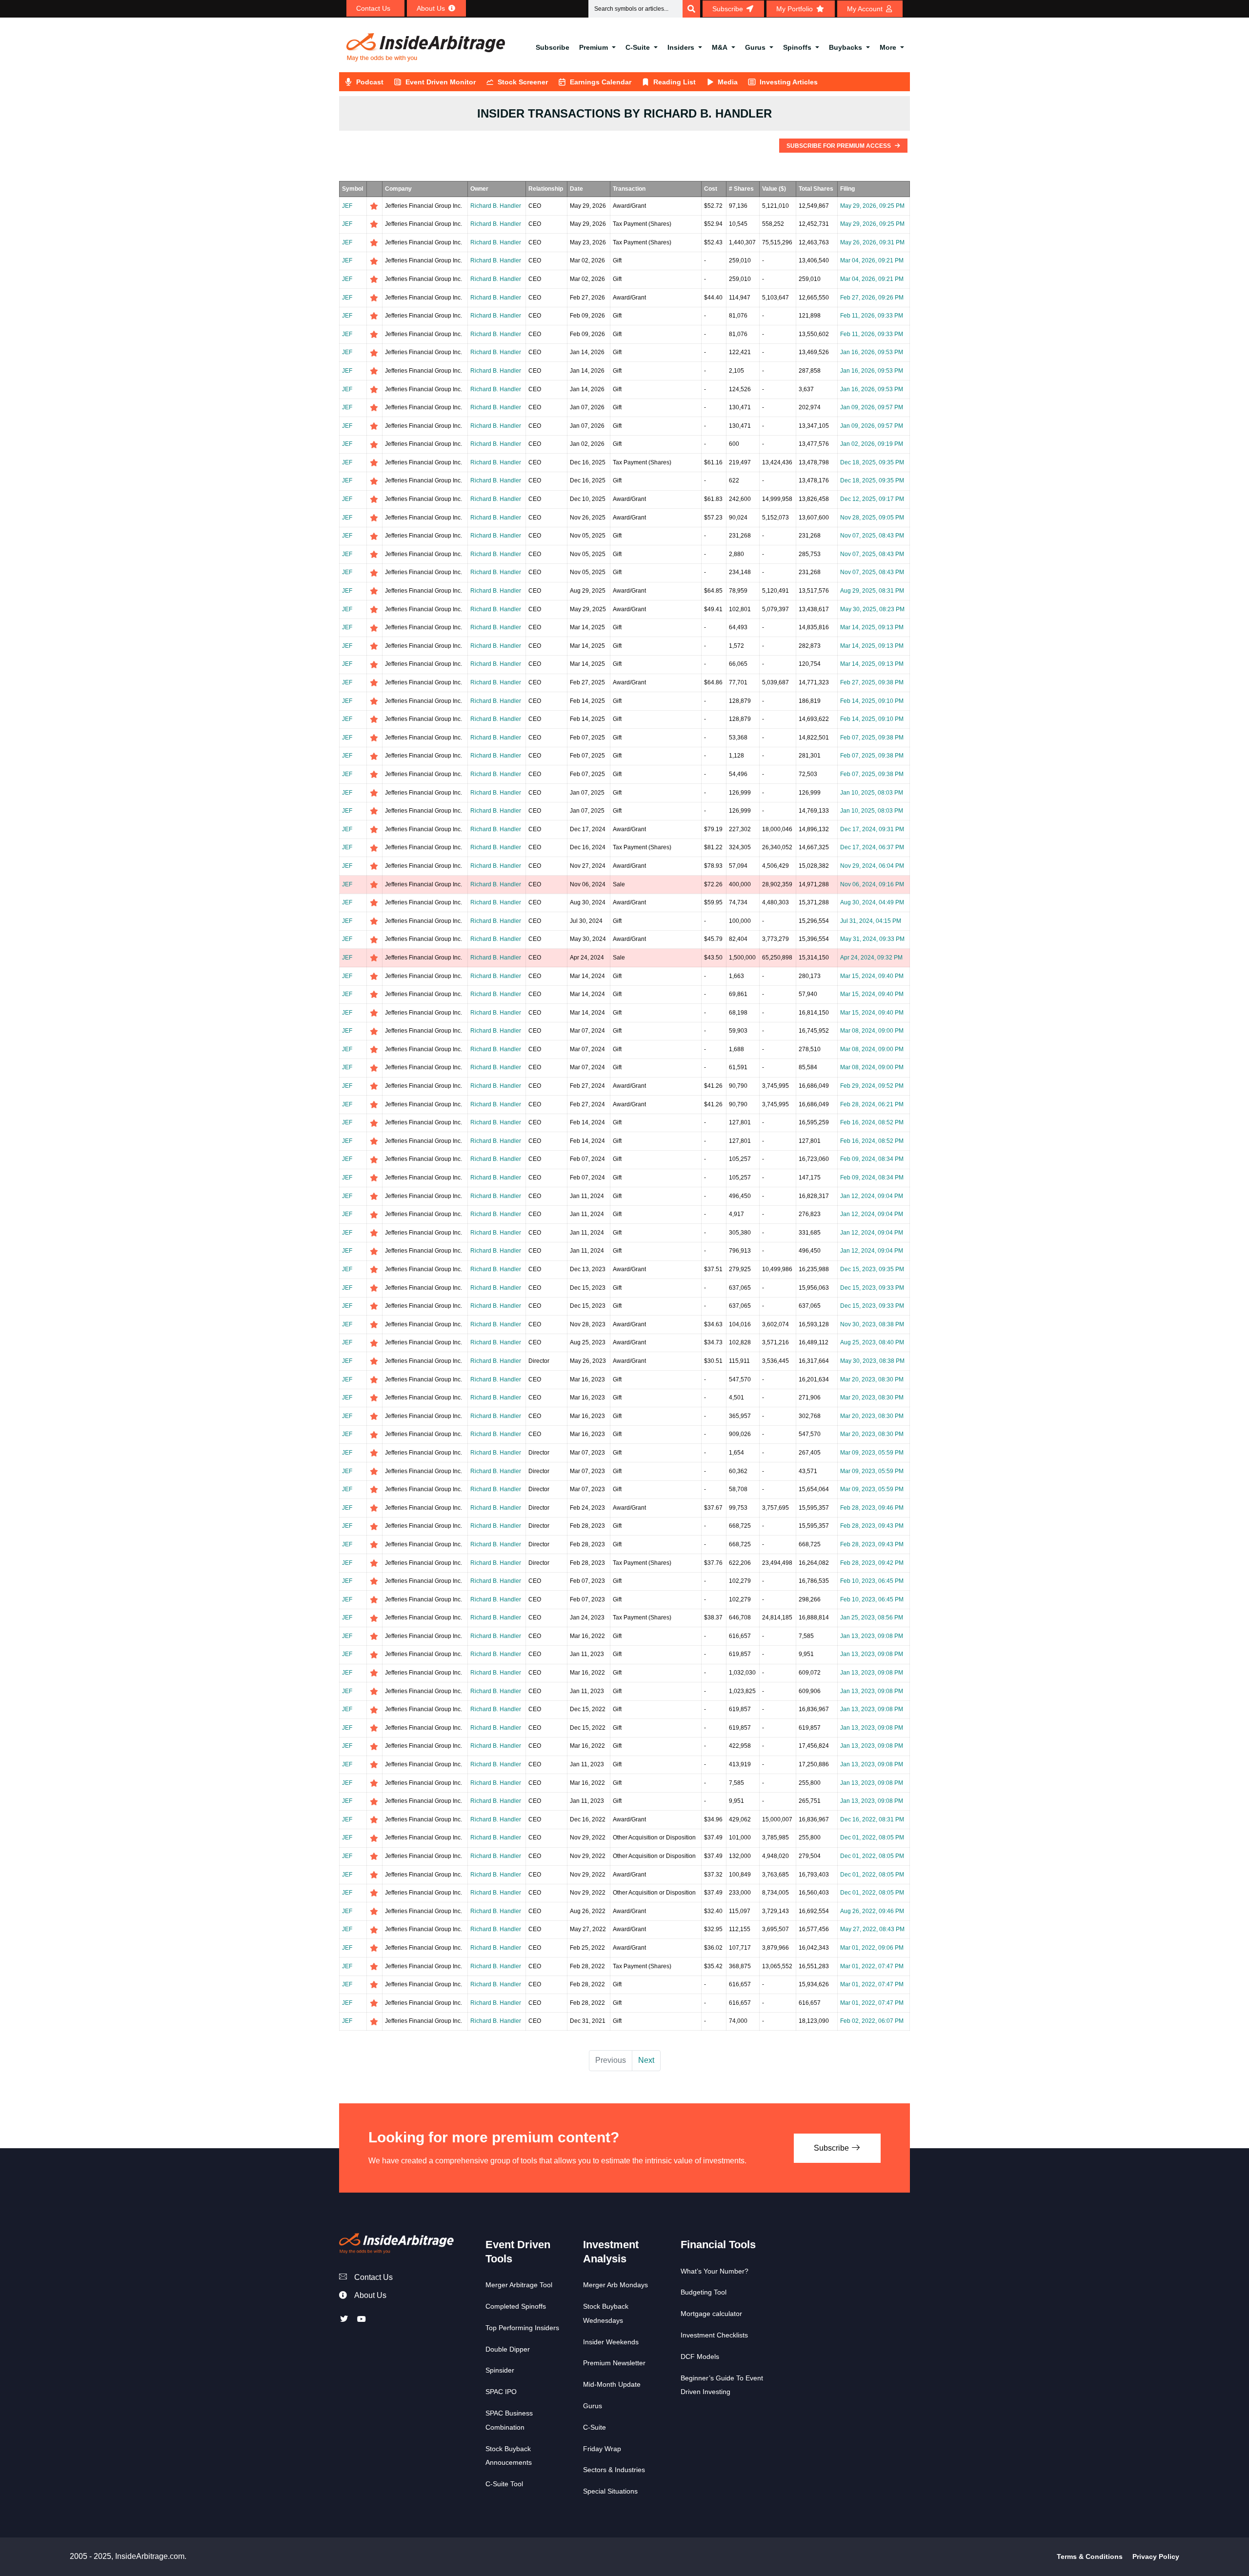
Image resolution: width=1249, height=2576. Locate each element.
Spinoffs (797, 47)
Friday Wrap (602, 2449)
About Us (370, 2295)
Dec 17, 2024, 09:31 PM (872, 829)
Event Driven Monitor (441, 82)
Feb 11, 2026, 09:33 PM (872, 316)
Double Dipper (508, 2349)
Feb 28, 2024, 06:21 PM (872, 1104)
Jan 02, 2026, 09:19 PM (872, 444)
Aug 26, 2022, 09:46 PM (872, 1911)
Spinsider (500, 2370)
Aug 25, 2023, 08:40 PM (872, 1342)
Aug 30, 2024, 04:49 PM (872, 902)
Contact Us (373, 2277)
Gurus (755, 47)
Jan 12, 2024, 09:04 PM (872, 1196)
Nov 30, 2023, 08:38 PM (872, 1324)
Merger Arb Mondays (615, 2285)
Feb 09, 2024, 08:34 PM (872, 1159)
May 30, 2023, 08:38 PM (872, 1361)
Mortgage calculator (711, 2314)
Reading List (675, 82)
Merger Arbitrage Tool (519, 2285)
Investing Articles (789, 82)
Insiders (681, 47)
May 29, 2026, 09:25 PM (872, 206)
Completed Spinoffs (516, 2306)
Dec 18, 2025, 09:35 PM (872, 462)
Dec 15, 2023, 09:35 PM (872, 1269)
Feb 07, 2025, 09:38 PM (872, 738)
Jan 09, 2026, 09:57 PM (872, 407)
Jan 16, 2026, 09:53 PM (872, 352)
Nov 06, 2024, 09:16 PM (872, 884)
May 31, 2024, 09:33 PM (872, 939)
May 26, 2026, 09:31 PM (872, 242)
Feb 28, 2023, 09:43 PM (872, 1526)
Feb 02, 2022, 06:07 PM (872, 2021)
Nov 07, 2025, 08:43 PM (872, 536)
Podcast (370, 82)
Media (728, 82)
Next (646, 2060)
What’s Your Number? (715, 2271)
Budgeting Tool (704, 2292)
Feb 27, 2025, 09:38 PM (872, 682)
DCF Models (700, 2356)
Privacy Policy (1156, 2556)
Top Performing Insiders (522, 2328)
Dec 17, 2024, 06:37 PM (872, 847)
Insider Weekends (611, 2342)
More (888, 47)
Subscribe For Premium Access (839, 146)
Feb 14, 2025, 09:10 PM (872, 701)
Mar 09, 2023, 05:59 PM (872, 1453)
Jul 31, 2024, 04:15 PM (871, 921)
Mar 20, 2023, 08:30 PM (872, 1379)
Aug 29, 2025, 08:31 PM (872, 591)
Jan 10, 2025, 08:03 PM (872, 793)
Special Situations (610, 2491)
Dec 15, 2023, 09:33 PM (872, 1288)
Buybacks (846, 47)
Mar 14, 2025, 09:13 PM (872, 627)
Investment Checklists (714, 2335)
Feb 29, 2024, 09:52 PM (872, 1086)
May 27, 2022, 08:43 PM (872, 1929)
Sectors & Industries (614, 2470)
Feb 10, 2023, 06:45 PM (872, 1581)
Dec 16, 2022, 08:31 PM (872, 1819)
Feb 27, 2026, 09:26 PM (872, 298)
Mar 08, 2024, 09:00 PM (872, 1031)
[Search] (691, 9)
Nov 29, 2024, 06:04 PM (872, 866)
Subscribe (553, 47)
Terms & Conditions (1090, 2556)
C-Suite (638, 47)
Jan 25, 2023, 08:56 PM (872, 1617)
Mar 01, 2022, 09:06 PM (872, 1948)
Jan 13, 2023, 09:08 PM (872, 1636)
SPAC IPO (501, 2392)
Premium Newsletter (614, 2363)
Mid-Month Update (612, 2384)
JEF (347, 206)
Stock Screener (523, 82)
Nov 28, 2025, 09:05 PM (872, 518)
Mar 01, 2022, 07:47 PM (872, 1966)
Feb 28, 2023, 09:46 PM (872, 1508)
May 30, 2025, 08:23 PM (872, 609)
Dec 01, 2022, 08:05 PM (872, 1837)
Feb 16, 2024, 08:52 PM (872, 1122)
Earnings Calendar (601, 82)
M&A (720, 47)
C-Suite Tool (504, 2484)
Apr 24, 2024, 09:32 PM (871, 958)
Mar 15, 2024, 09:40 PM (872, 976)
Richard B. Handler (496, 206)
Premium (594, 47)
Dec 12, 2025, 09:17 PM (872, 499)
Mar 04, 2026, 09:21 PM (872, 260)
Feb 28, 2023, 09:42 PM (872, 1563)
